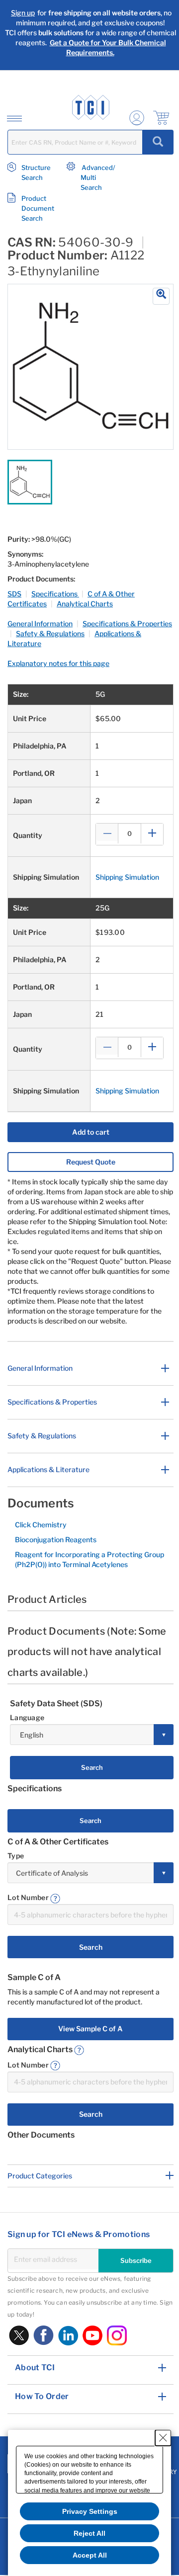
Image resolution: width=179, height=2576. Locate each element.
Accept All (90, 2555)
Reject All (89, 2533)
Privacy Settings (90, 2511)
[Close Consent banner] (163, 2438)
